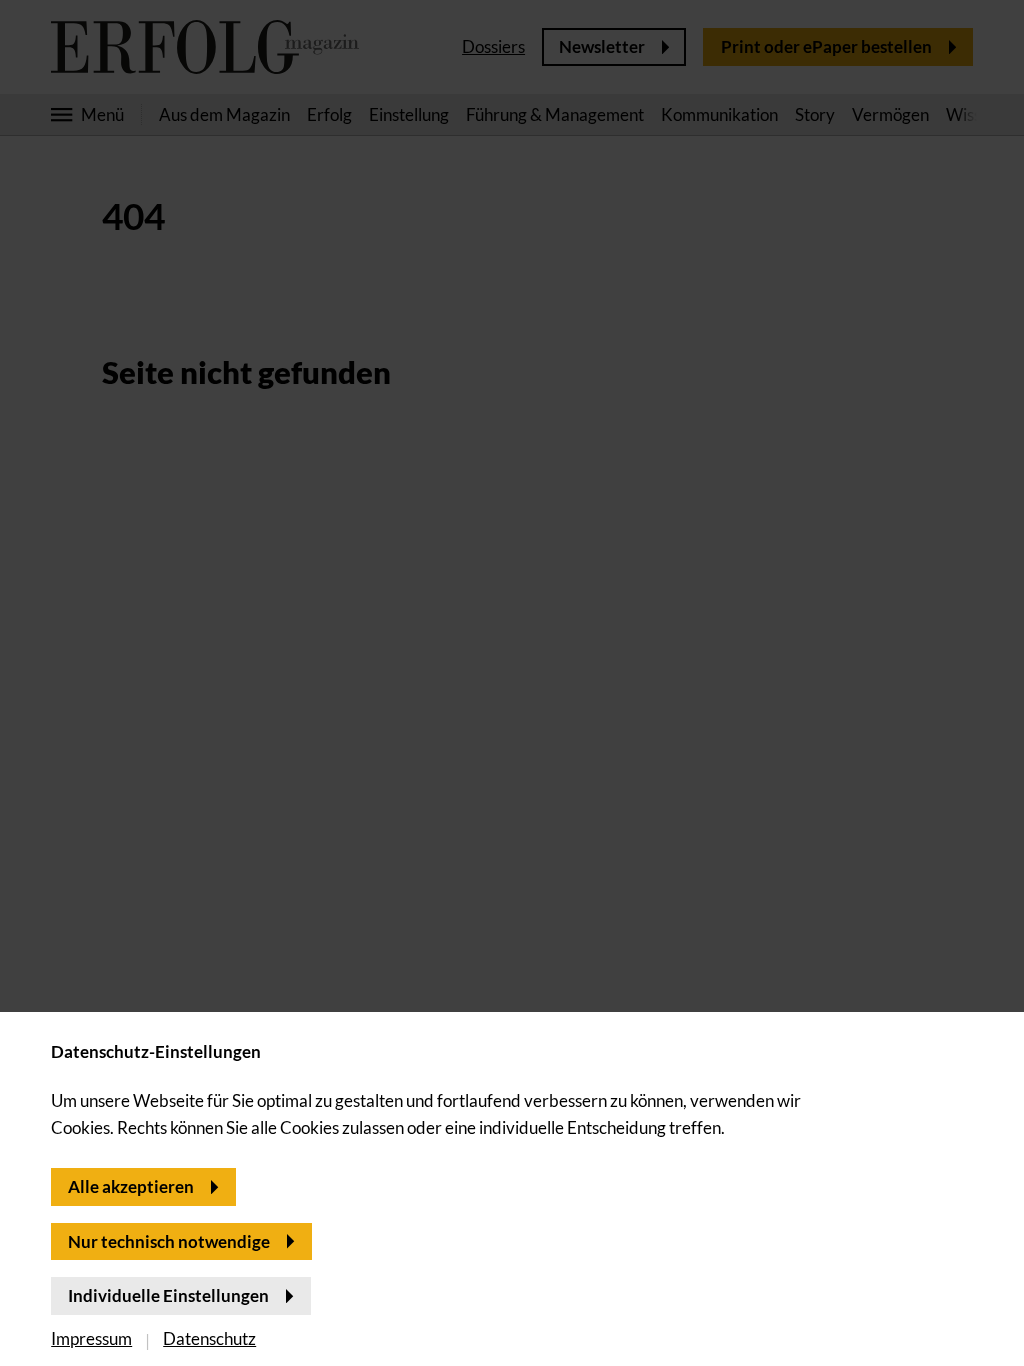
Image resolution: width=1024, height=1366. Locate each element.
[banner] (512, 683)
